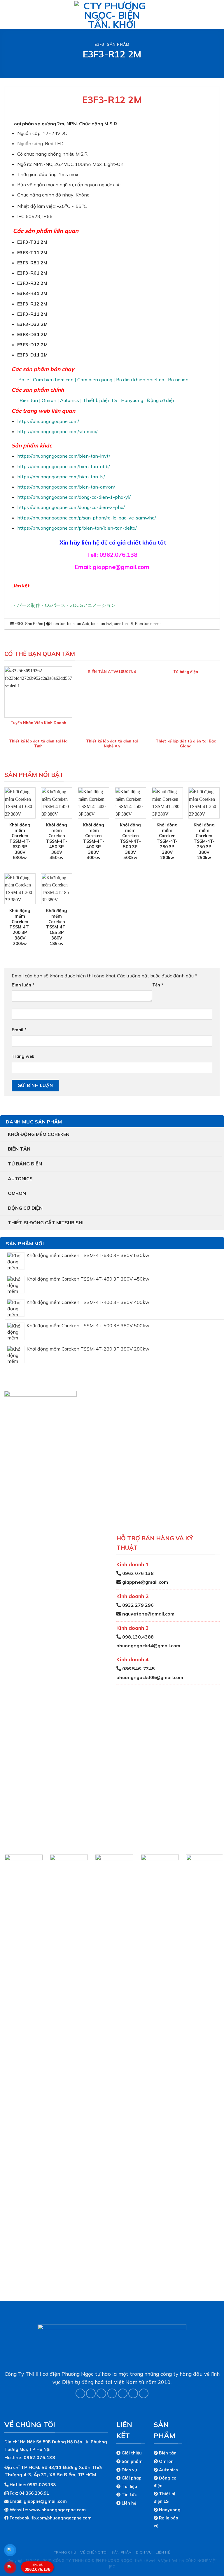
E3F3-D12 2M (32, 345)
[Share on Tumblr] (144, 2393)
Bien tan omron (148, 624)
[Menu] (8, 14)
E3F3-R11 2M (32, 314)
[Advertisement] (112, 2535)
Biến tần (19, 1149)
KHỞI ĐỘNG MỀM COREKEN (39, 1134)
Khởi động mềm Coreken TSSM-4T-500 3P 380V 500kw (130, 841)
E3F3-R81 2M (32, 263)
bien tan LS (124, 624)
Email (19, 1030)
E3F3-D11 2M (32, 355)
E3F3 (99, 44)
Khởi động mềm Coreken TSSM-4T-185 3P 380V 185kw (57, 927)
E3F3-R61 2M (32, 273)
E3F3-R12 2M (32, 304)
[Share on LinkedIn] (133, 2393)
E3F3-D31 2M (32, 334)
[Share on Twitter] (101, 2393)
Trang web (23, 1056)
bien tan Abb (78, 624)
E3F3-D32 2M (32, 324)
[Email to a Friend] (112, 2393)
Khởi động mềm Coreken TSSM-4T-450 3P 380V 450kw (57, 841)
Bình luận (23, 985)
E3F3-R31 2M (32, 293)
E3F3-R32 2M (32, 283)
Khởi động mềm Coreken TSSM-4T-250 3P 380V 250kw (204, 841)
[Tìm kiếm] (217, 14)
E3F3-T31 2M (32, 242)
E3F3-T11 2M (32, 252)
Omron (17, 1193)
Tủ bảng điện (25, 1164)
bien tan (58, 624)
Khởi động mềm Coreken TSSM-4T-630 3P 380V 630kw (20, 841)
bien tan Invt (101, 624)
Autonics (20, 1179)
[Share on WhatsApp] (80, 2393)
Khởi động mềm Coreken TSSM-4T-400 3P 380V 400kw (94, 841)
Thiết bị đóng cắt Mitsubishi (46, 1223)
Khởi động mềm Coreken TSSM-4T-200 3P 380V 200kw (20, 927)
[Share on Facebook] (91, 2393)
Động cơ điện (25, 1208)
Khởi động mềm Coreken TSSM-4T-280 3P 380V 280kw (167, 841)
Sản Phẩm (118, 44)
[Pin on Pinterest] (123, 2393)
